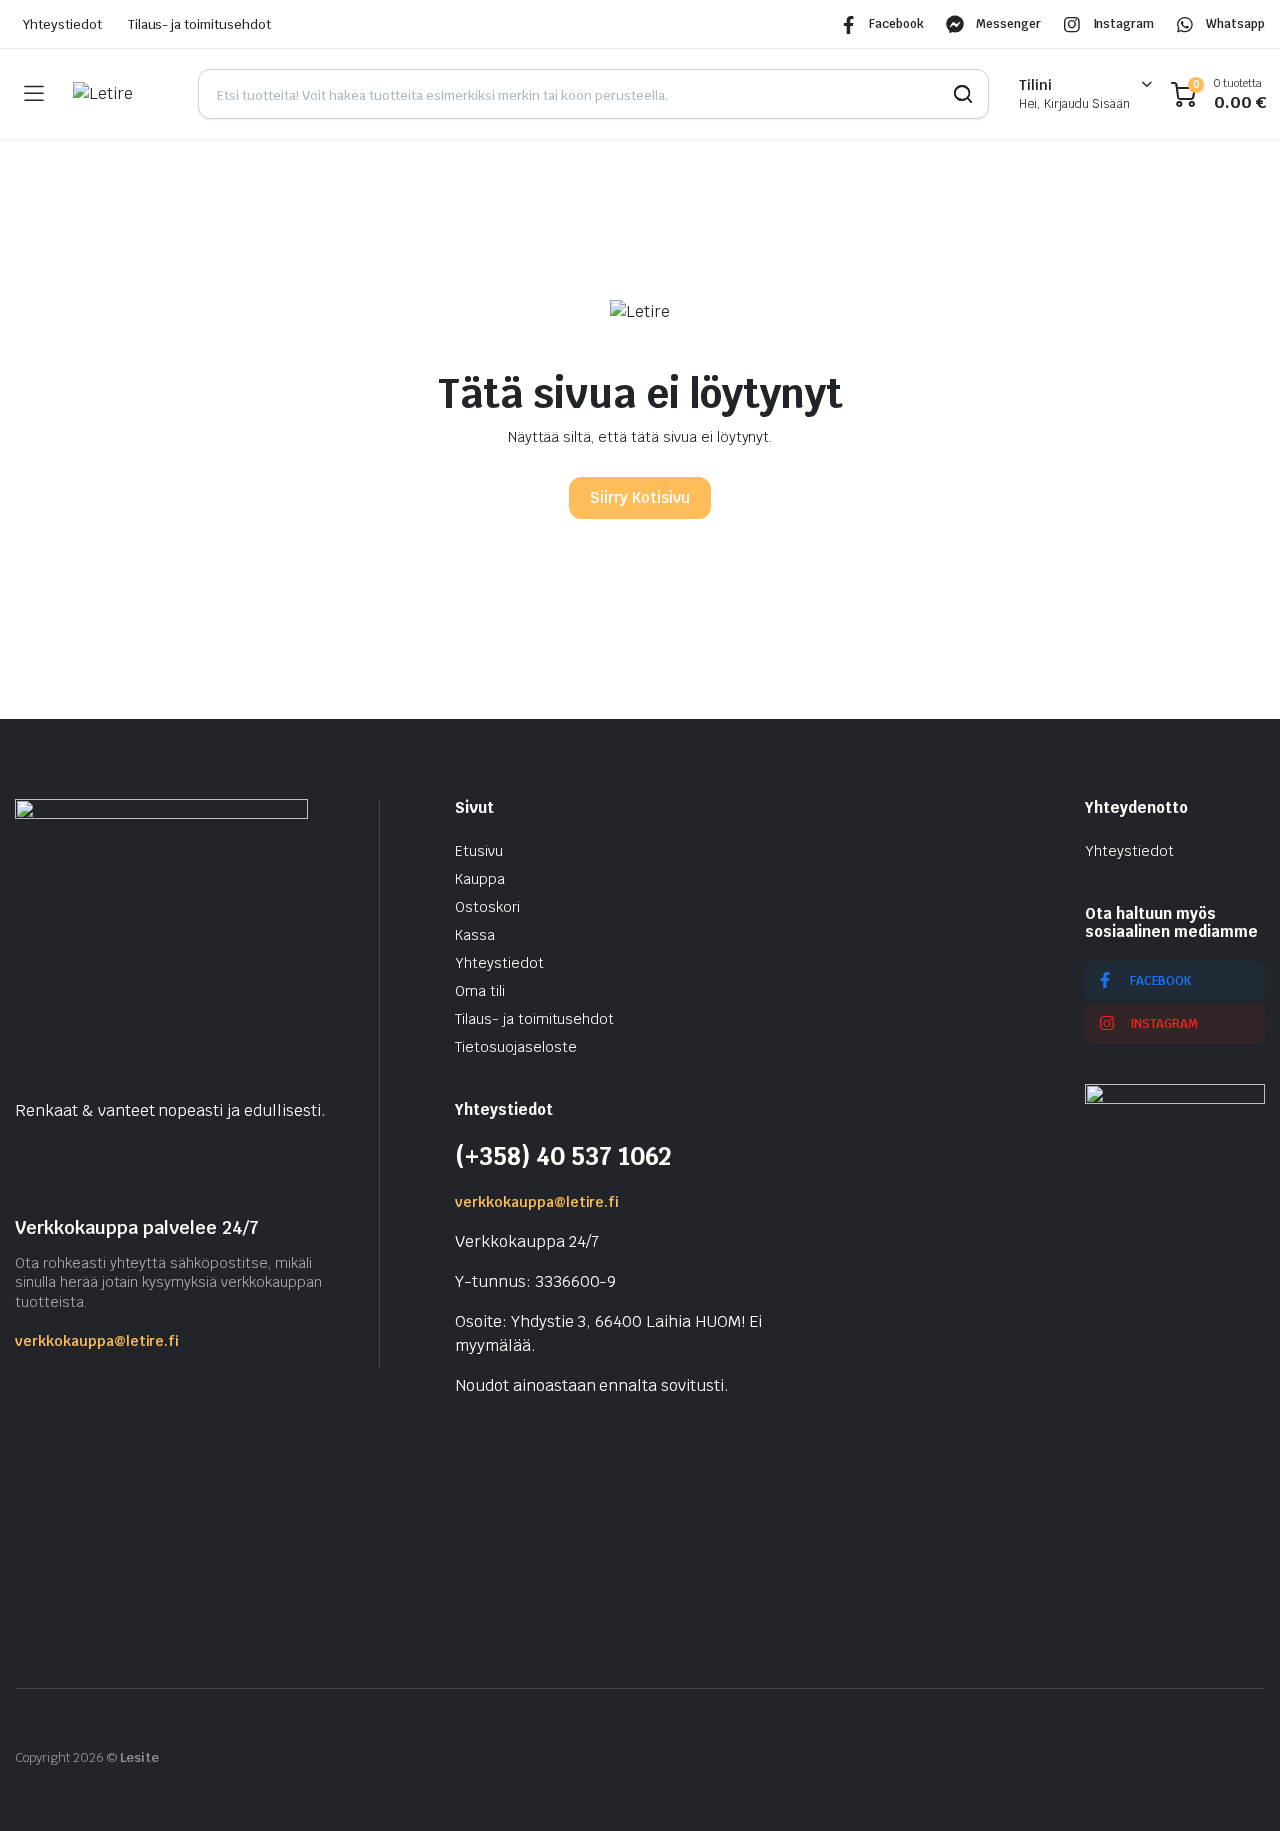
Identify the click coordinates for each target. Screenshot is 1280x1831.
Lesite (140, 1757)
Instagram (1124, 24)
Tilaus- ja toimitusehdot (199, 24)
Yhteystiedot (62, 24)
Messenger (1008, 24)
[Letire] (120, 94)
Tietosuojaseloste (516, 1047)
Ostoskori (487, 907)
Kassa (475, 935)
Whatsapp (1235, 24)
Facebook (896, 24)
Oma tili (480, 991)
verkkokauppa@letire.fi (97, 1341)
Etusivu (479, 851)
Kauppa (480, 879)
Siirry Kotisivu (640, 497)
